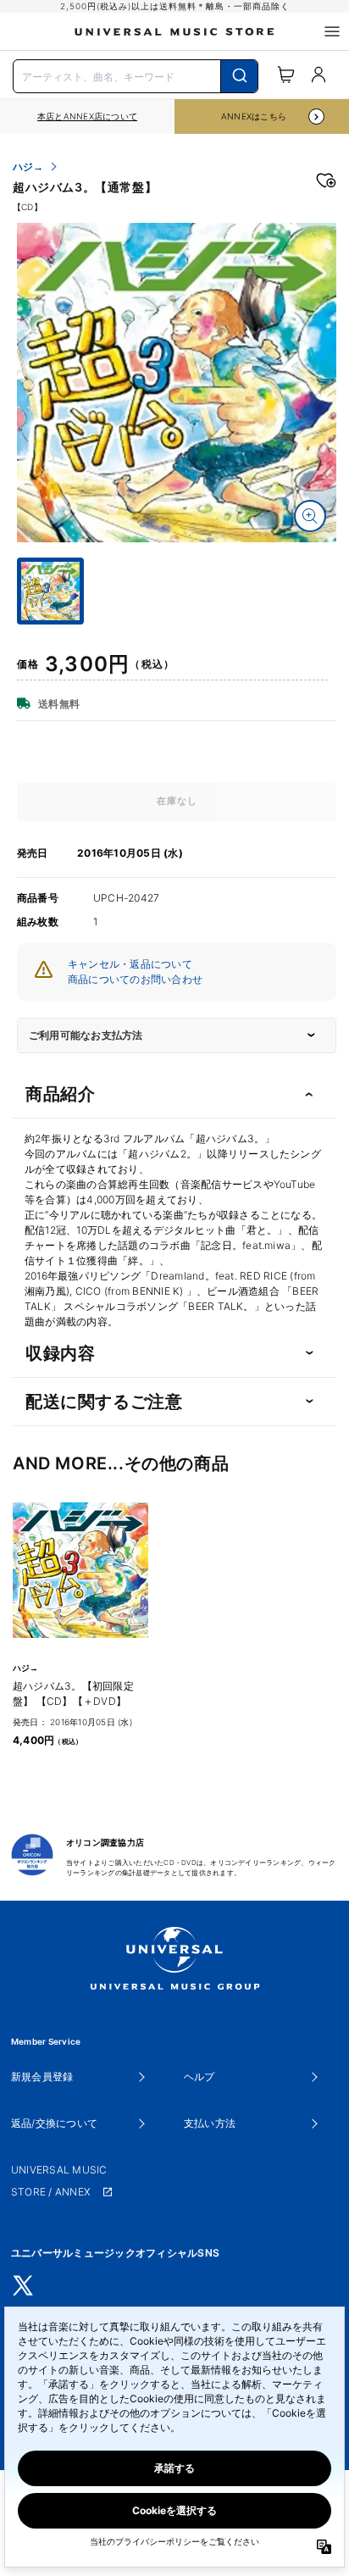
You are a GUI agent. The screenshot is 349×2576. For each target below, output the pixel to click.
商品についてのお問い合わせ (135, 979)
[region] (87, 117)
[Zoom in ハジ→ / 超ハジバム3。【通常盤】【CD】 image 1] (310, 516)
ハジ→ (28, 167)
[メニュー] (332, 31)
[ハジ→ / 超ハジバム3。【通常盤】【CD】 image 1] (177, 383)
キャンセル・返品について (130, 964)
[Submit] (239, 76)
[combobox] (136, 75)
